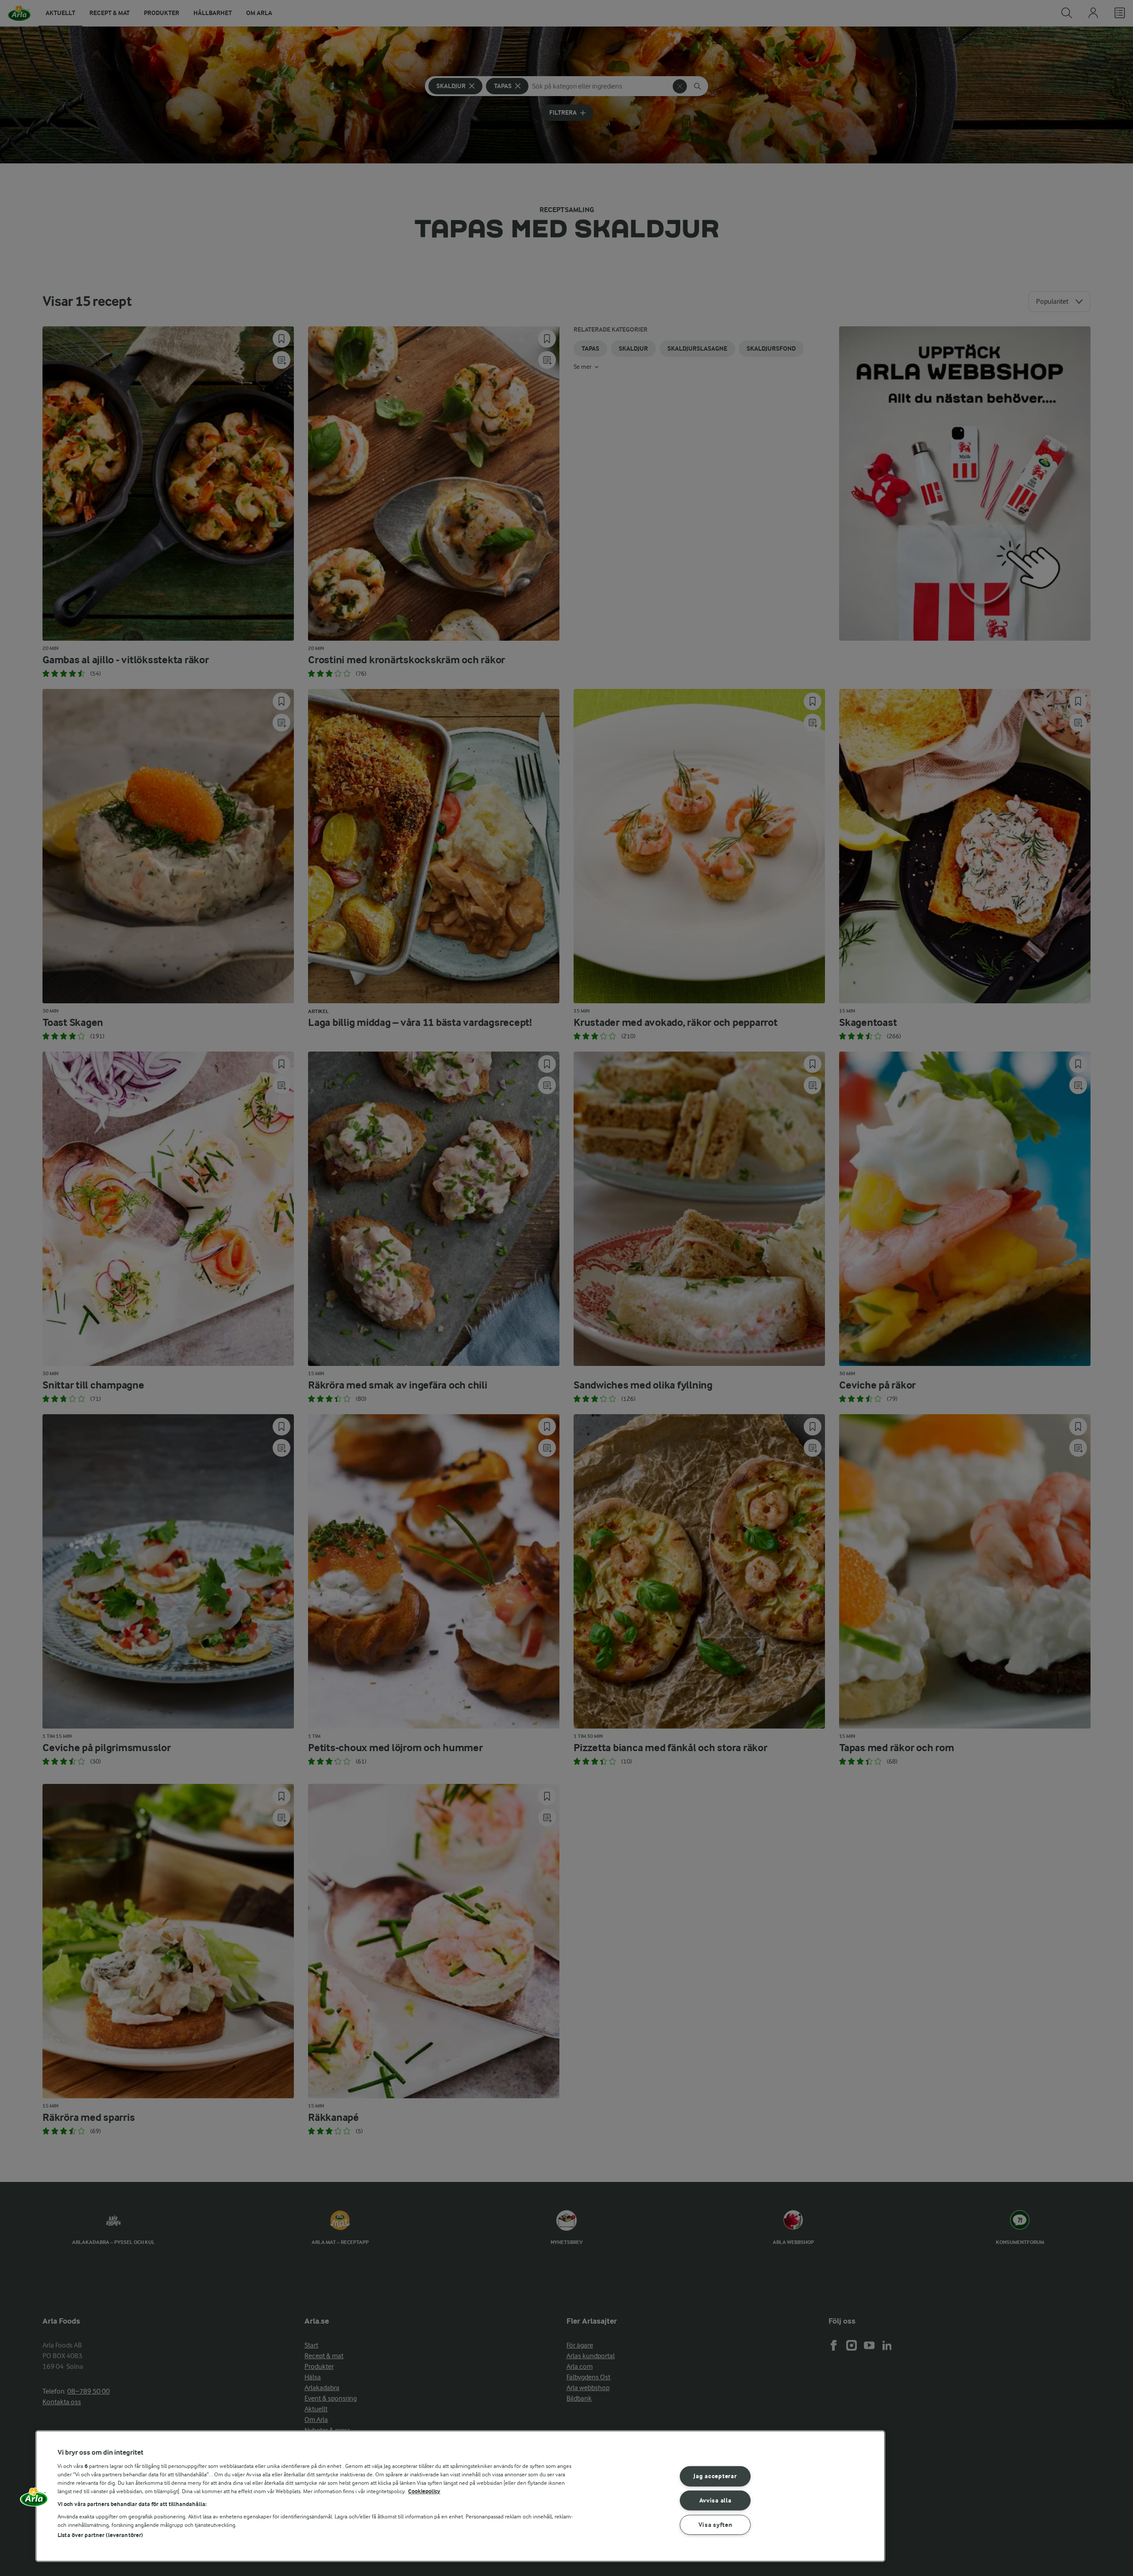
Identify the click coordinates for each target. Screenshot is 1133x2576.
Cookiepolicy (424, 2491)
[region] (460, 2496)
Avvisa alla (715, 2501)
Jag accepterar (715, 2476)
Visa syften (715, 2525)
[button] (34, 2500)
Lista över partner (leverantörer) (100, 2535)
